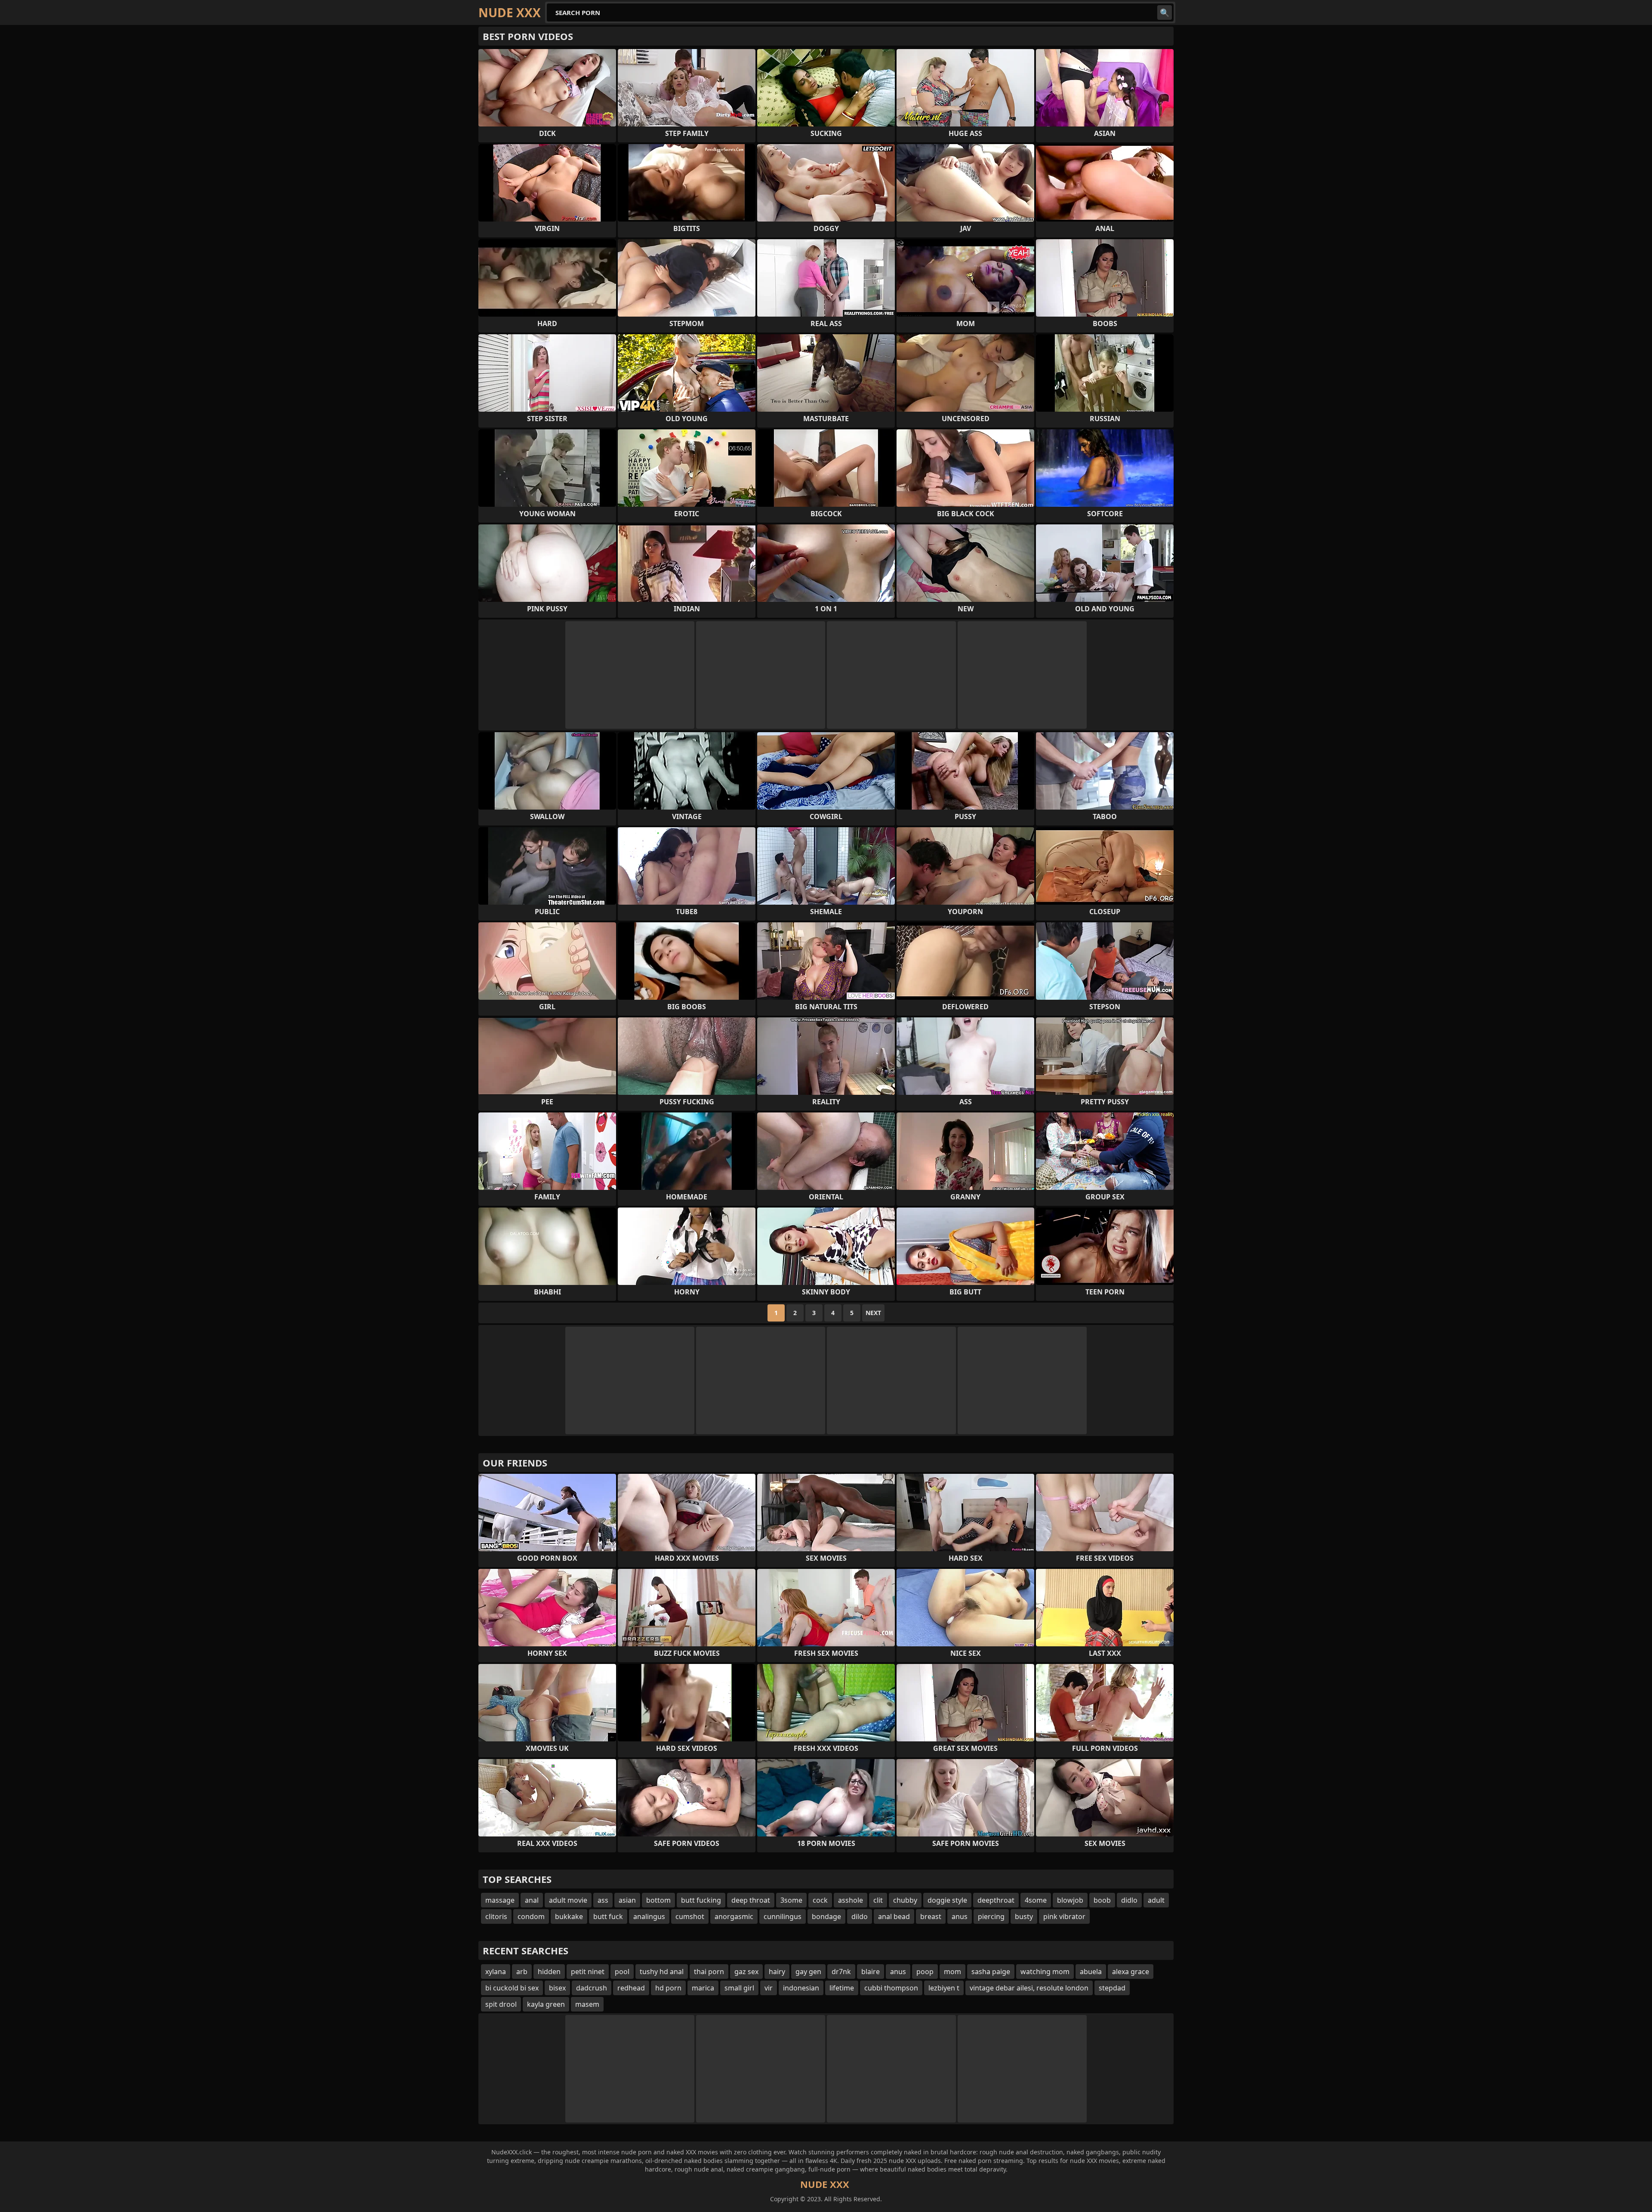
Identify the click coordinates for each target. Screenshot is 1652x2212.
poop (925, 1972)
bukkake (569, 1916)
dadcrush (592, 1988)
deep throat (751, 1900)
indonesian (801, 1988)
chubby (905, 1900)
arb (522, 1972)
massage (500, 1900)
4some (1036, 1900)
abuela (1091, 1972)
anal (532, 1900)
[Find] (1165, 12)
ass (603, 1900)
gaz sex (746, 1972)
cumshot (690, 1916)
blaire (871, 1972)
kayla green (546, 2004)
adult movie (568, 1900)
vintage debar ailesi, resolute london (1029, 1988)
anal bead (894, 1916)
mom (952, 1972)
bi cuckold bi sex (512, 1988)
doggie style (947, 1900)
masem (587, 2004)
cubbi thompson (891, 1988)
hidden (549, 1972)
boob (1102, 1900)
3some (791, 1900)
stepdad (1112, 1988)
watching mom (1045, 1972)
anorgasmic (734, 1916)
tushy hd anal (662, 1972)
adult (1156, 1900)
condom (531, 1916)
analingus (649, 1916)
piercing (991, 1916)
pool (622, 1972)
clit (878, 1900)
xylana (496, 1972)
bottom (658, 1900)
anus (960, 1916)
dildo (860, 1916)
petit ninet (588, 1972)
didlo (1129, 1900)
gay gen (808, 1972)
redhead (631, 1988)
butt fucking (701, 1900)
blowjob (1070, 1900)
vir (769, 1988)
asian (627, 1900)
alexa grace (1131, 1972)
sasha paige (991, 1972)
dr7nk (841, 1972)
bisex (557, 1988)
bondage (826, 1916)
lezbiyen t (944, 1988)
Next (873, 1313)
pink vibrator (1064, 1916)
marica (703, 1988)
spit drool (501, 2004)
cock (820, 1900)
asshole (851, 1900)
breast (931, 1916)
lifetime (842, 1988)
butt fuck (608, 1916)
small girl (739, 1988)
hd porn (668, 1988)
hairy (777, 1972)
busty (1024, 1916)
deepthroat (996, 1900)
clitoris (496, 1916)
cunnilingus (783, 1916)
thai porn (709, 1972)
